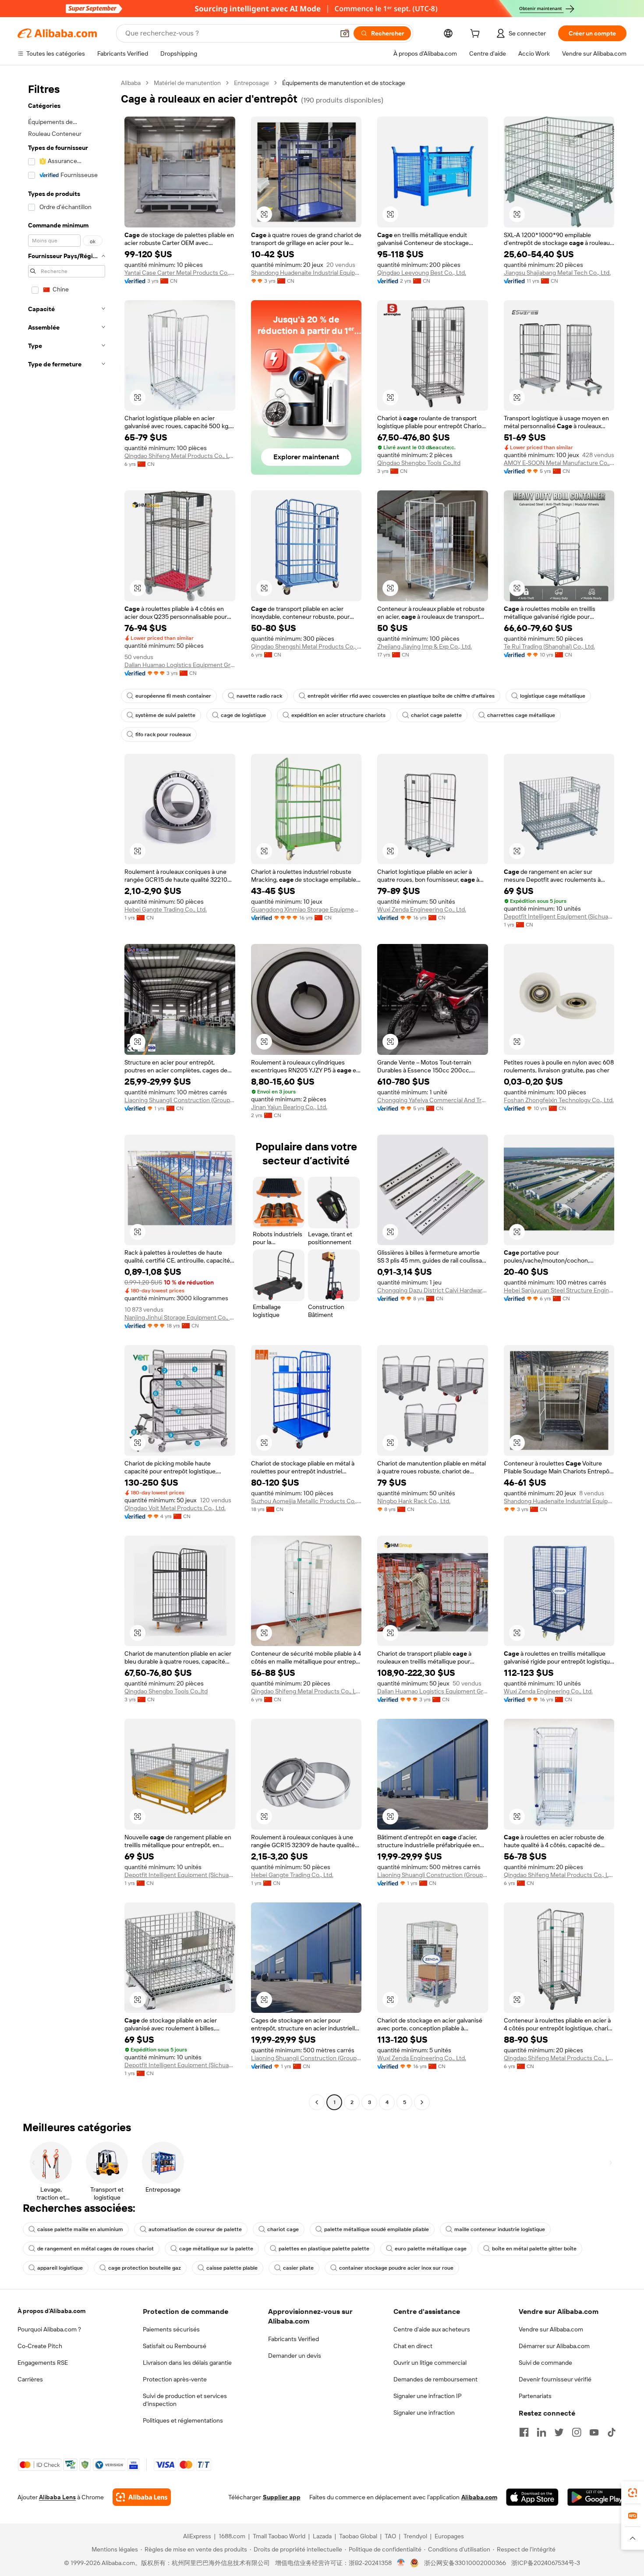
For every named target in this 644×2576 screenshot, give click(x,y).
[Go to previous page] (317, 2102)
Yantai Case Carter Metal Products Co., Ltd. (180, 273)
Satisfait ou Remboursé (175, 2346)
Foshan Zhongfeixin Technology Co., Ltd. (559, 1100)
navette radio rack (259, 696)
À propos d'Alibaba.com (51, 2311)
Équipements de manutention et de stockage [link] (344, 83)
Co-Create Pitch (40, 2346)
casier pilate (298, 2268)
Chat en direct (413, 2346)
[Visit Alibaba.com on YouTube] (594, 2432)
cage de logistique (243, 715)
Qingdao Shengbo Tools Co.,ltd (419, 463)
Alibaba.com (479, 2497)
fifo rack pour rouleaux (163, 734)
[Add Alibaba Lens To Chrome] (142, 2497)
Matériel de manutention (187, 83)
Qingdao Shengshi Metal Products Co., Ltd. (306, 646)
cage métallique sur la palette (216, 2249)
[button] (345, 33)
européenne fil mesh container (173, 696)
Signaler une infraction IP (428, 2396)
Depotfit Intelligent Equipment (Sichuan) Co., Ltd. (559, 916)
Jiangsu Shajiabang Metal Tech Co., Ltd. (557, 273)
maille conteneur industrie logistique (500, 2229)
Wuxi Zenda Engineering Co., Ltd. (422, 909)
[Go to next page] (422, 2102)
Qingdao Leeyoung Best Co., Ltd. (422, 273)
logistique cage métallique (553, 696)
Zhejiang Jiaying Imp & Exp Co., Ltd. (425, 646)
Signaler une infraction (424, 2413)
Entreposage (251, 83)
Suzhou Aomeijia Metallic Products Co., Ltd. (306, 1501)
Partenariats (535, 2396)
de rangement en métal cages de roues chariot (96, 2249)
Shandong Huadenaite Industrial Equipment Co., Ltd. (306, 273)
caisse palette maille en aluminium (80, 2229)
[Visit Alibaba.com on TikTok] (612, 2432)
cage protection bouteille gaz (145, 2268)
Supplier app (282, 2497)
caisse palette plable (232, 2268)
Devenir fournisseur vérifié (555, 2379)
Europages (449, 2536)
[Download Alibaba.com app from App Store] (532, 2497)
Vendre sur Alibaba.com (551, 2329)
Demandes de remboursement (435, 2379)
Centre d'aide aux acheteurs (432, 2329)
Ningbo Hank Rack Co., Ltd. (414, 1501)
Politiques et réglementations (183, 2420)
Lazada (322, 2536)
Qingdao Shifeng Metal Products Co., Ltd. (180, 456)
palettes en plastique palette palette (324, 2249)
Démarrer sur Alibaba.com (554, 2346)
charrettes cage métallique (521, 715)
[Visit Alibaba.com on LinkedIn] (541, 2432)
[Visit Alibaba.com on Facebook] (524, 2432)
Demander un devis (295, 2356)
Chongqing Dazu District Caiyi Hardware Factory (433, 1290)
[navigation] (67, 1094)
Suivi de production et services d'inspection (185, 2400)
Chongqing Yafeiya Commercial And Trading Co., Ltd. (433, 1100)
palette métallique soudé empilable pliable (377, 2229)
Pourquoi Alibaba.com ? (49, 2329)
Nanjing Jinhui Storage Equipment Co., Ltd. (180, 1317)
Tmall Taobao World (279, 2536)
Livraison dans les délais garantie (187, 2363)
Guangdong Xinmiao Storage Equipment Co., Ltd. (306, 909)
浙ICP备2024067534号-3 (546, 2563)
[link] (633, 2493)
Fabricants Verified (294, 2339)
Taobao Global (358, 2536)
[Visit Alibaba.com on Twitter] (559, 2432)
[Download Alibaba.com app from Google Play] (597, 2497)
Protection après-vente (175, 2379)
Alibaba (131, 83)
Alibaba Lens (57, 2497)
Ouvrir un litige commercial (430, 2363)
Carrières (30, 2379)
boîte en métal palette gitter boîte (534, 2249)
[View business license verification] (401, 2563)
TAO (390, 2536)
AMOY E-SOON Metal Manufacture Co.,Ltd (559, 463)
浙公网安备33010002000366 (465, 2563)
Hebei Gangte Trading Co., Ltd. (166, 909)
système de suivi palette (165, 715)
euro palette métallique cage (431, 2249)
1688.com (232, 2536)
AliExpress (197, 2536)
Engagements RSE (43, 2363)
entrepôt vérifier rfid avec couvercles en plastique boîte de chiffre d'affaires (401, 696)
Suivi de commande (545, 2363)
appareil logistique (60, 2268)
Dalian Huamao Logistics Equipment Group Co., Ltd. (180, 665)
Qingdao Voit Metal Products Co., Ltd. (175, 1508)
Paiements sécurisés (171, 2329)
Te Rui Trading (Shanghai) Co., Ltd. (549, 646)
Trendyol (415, 2536)
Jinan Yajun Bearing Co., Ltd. (289, 1107)
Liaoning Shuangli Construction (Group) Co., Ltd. (180, 1100)
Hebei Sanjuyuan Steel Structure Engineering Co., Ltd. (559, 1290)
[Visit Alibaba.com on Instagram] (577, 2432)
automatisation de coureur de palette (195, 2229)
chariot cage (283, 2229)
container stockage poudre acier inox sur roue (396, 2268)
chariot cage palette (436, 715)
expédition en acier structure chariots (338, 715)
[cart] (477, 35)
